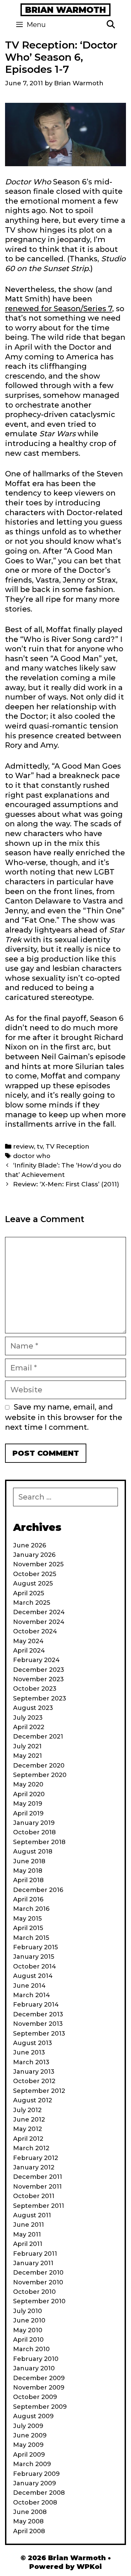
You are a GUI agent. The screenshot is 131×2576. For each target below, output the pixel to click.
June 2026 (30, 1545)
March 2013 (31, 2062)
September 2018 (39, 1842)
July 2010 (28, 2311)
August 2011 (32, 2215)
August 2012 (33, 2100)
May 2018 (28, 1871)
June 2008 (30, 2512)
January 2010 (34, 2368)
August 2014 (33, 1976)
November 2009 (39, 2388)
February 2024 (36, 1660)
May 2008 (28, 2521)
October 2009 (35, 2397)
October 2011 (34, 2196)
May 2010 (28, 2330)
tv (40, 1146)
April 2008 (29, 2531)
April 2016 (28, 1899)
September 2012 (39, 2091)
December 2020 (39, 1766)
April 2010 (28, 2340)
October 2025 (35, 1574)
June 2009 (30, 2435)
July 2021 (27, 1746)
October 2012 (34, 2081)
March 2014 (32, 1995)
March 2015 (31, 1938)
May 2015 (27, 1919)
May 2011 (27, 2234)
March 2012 (31, 2148)
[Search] (111, 25)
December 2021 (38, 1737)
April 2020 (29, 1794)
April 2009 (29, 2455)
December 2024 (39, 1612)
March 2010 (31, 2349)
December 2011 (38, 2177)
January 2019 (34, 1823)
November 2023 (38, 1679)
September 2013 (39, 2034)
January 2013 (34, 2072)
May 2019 (28, 1804)
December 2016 (38, 1890)
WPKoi (89, 2567)
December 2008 (39, 2493)
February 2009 (36, 2474)
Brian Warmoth (65, 10)
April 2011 (28, 2244)
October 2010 (34, 2292)
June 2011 (29, 2225)
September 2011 (39, 2206)
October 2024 (35, 1631)
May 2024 (28, 1641)
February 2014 (36, 2005)
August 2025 (33, 1583)
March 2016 (31, 1909)
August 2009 (33, 2416)
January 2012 (34, 2167)
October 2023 (35, 1689)
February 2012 (36, 2158)
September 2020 (40, 1775)
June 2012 (29, 2120)
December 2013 (38, 2014)
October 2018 (34, 1832)
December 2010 (38, 2273)
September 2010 (39, 2301)
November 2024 (39, 1622)
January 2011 (33, 2263)
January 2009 (35, 2483)
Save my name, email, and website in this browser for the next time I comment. (64, 1417)
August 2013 (33, 2043)
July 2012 (27, 2110)
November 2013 (38, 2024)
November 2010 (38, 2282)
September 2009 (40, 2407)
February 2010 (36, 2359)
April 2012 (28, 2139)
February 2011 (35, 2254)
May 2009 (28, 2445)
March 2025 (32, 1603)
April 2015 (28, 1928)
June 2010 (29, 2320)
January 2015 (34, 1957)
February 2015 (35, 1947)
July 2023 (28, 1718)
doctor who (32, 1156)
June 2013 (29, 2052)
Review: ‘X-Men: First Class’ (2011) (66, 1184)
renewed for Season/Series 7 (59, 309)
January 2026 (34, 1555)
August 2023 (33, 1708)
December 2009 (39, 2378)
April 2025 (29, 1593)
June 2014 (29, 1986)
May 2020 (28, 1784)
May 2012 (28, 2129)
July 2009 (28, 2426)
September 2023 (40, 1698)
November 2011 (37, 2187)
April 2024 (29, 1651)
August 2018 (33, 1852)
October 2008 (35, 2503)
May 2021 (28, 1756)
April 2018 (28, 1880)
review (24, 1146)
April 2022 (29, 1727)
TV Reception (68, 1146)
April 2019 (28, 1813)
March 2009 (32, 2464)
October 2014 (35, 1966)
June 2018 (29, 1861)
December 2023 (39, 1670)
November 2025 (38, 1564)
